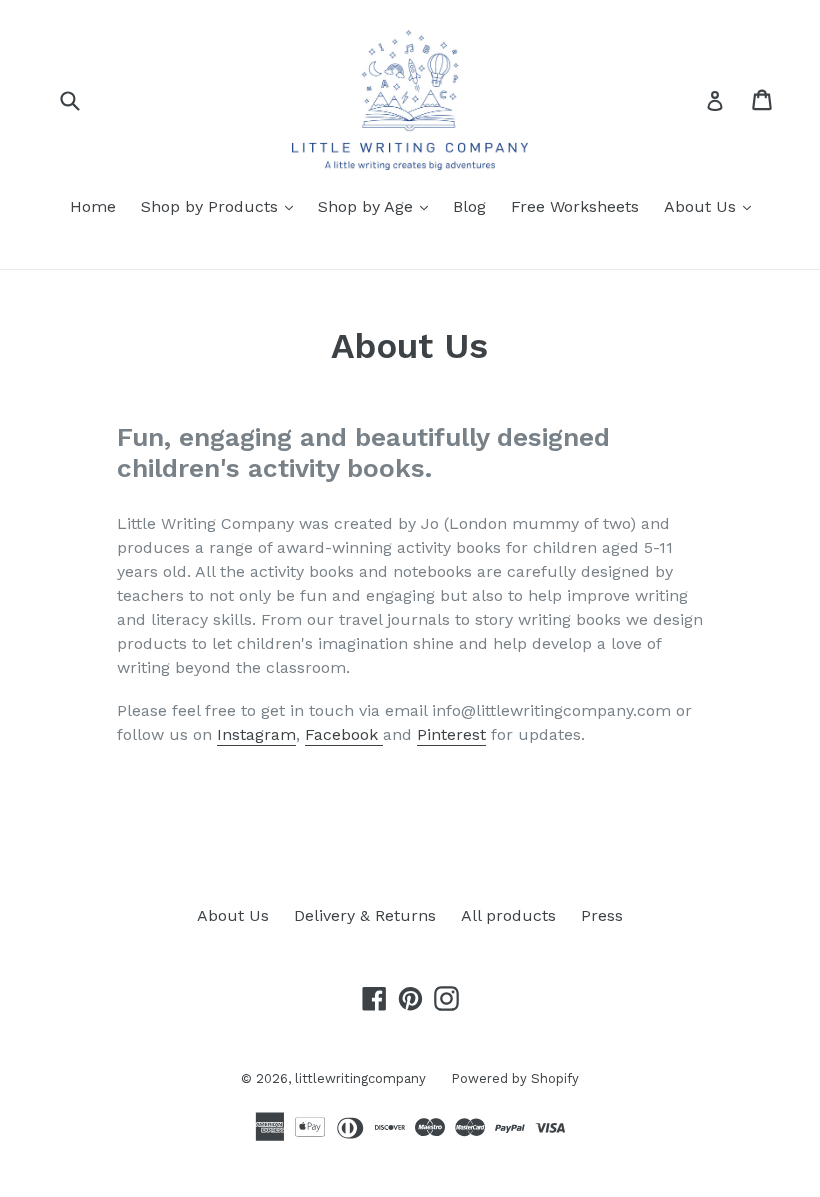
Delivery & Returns (365, 915)
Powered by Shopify (515, 1078)
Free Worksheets (575, 206)
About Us (712, 206)
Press (602, 915)
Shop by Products (222, 206)
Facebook (344, 734)
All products (508, 915)
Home (93, 206)
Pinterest (451, 734)
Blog (469, 206)
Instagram (256, 734)
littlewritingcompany (360, 1078)
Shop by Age (378, 206)
